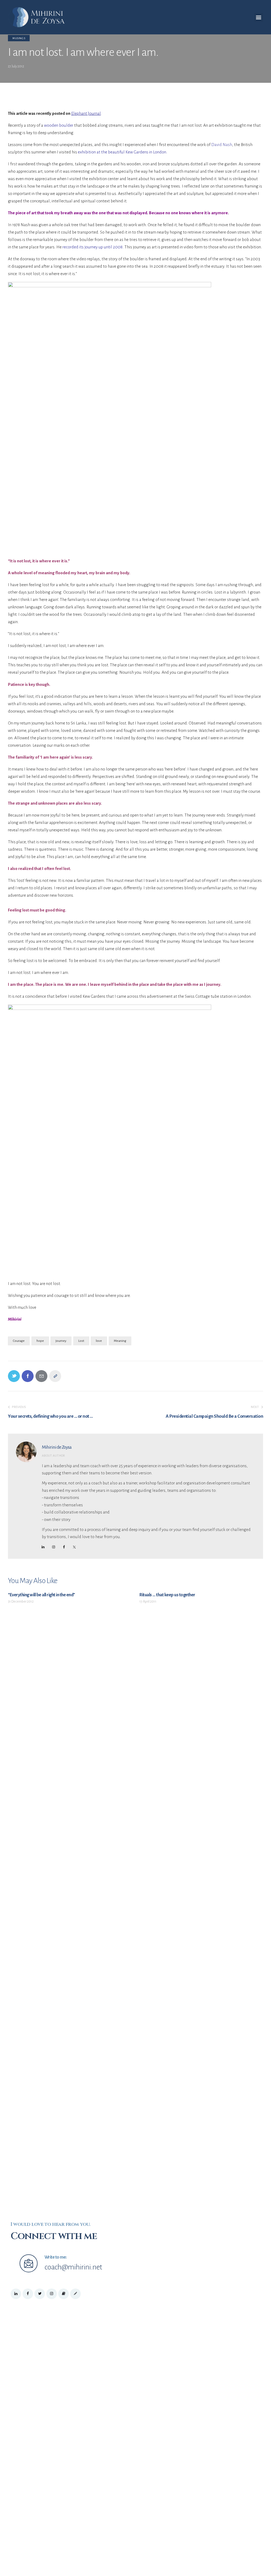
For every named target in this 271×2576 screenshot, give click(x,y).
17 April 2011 (148, 1602)
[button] (259, 17)
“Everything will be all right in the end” (42, 1595)
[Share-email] (41, 1376)
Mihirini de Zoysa (57, 1447)
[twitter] (40, 2294)
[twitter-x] (74, 1547)
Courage (19, 1341)
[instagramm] (53, 1547)
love (99, 1341)
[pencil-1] (75, 2294)
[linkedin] (43, 1547)
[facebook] (64, 1547)
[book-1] (64, 2294)
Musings (19, 38)
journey (61, 1341)
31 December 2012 (21, 1602)
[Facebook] (28, 1376)
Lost (81, 1341)
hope (40, 1341)
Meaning (120, 1341)
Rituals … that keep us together (167, 1595)
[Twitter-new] (14, 1376)
